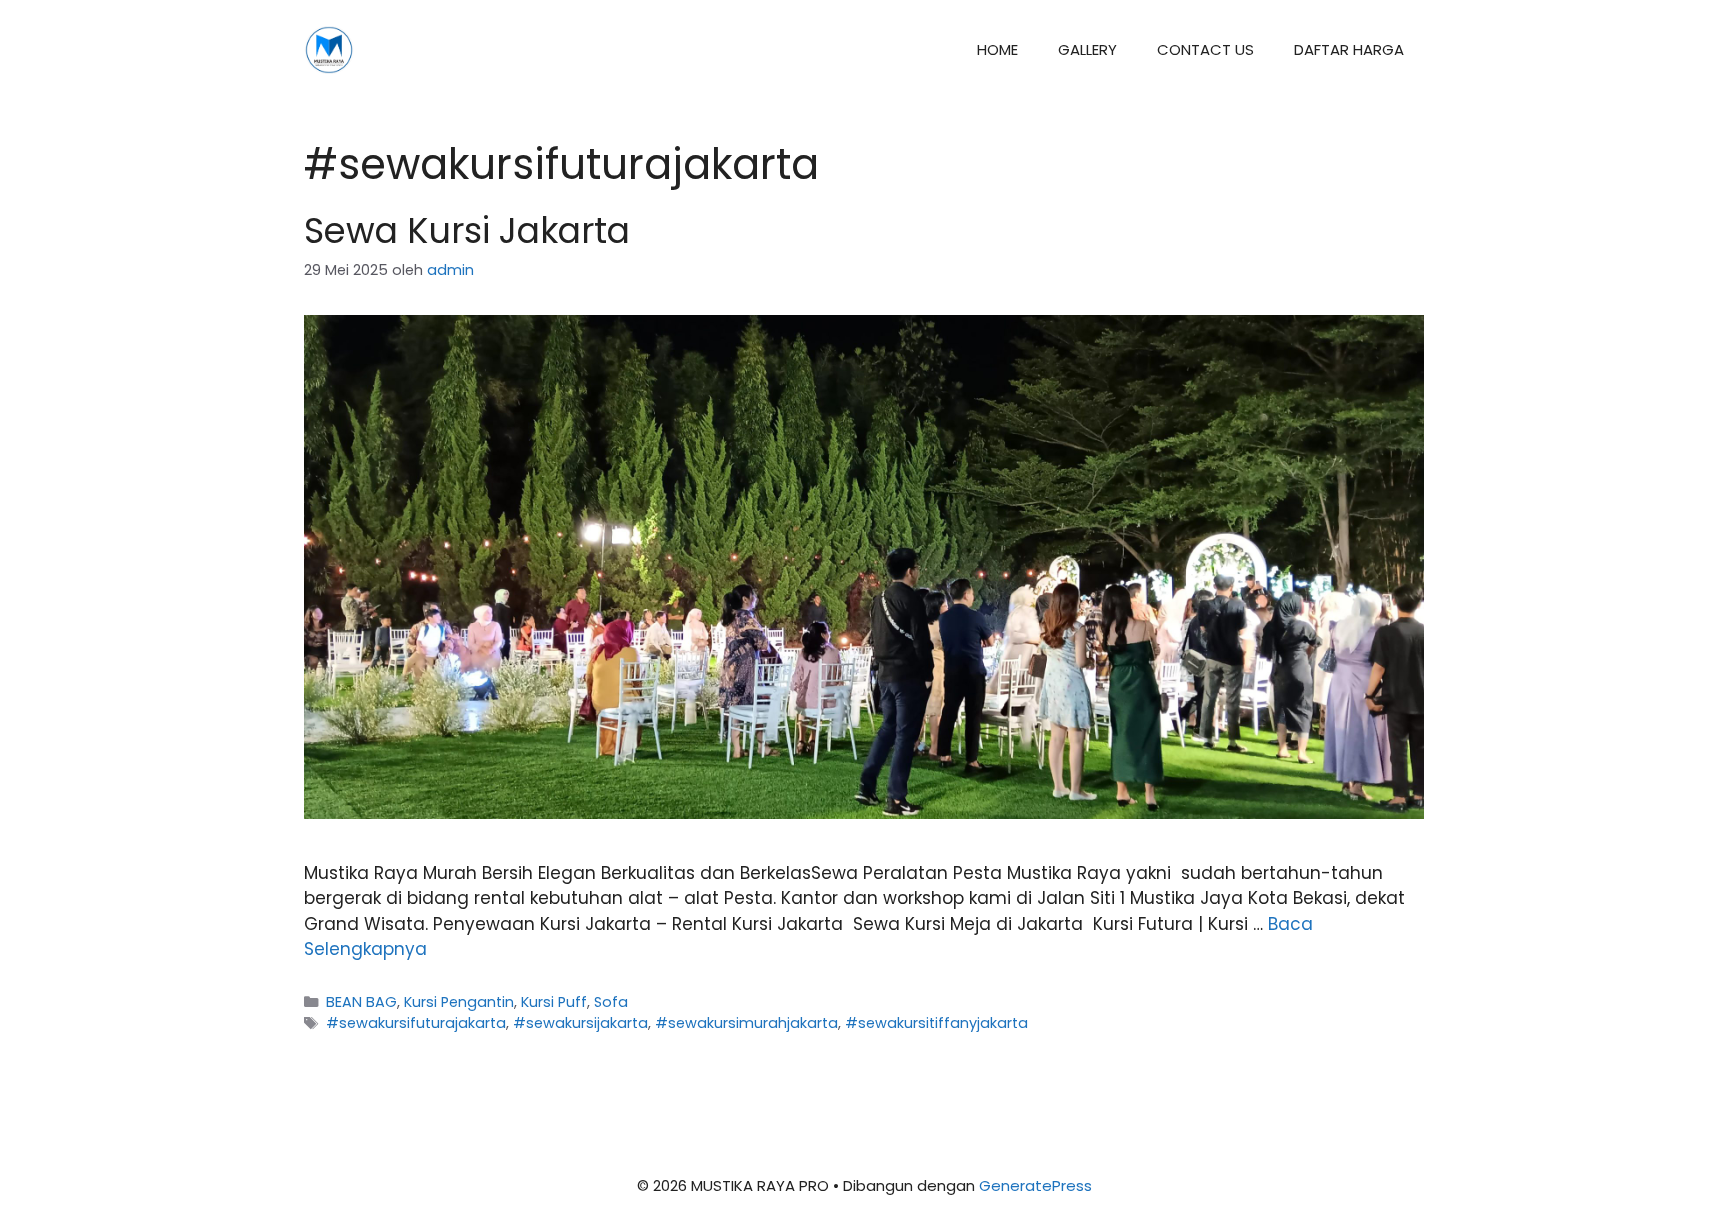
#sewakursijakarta (580, 1023)
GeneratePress (1035, 1185)
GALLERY (1087, 49)
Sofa (611, 1002)
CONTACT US (1205, 49)
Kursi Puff (554, 1002)
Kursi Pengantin (459, 1002)
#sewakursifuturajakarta (416, 1023)
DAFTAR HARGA (1349, 49)
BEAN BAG (361, 1002)
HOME (997, 49)
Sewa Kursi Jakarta (467, 230)
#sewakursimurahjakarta (746, 1023)
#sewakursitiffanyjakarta (936, 1023)
